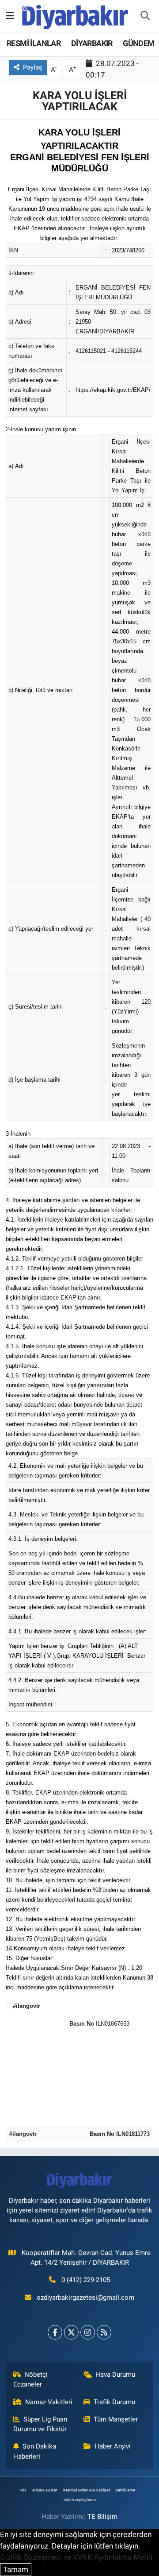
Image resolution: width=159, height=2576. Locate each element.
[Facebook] (55, 2332)
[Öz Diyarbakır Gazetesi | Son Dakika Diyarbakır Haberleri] (75, 15)
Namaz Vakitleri (49, 2402)
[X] (71, 2332)
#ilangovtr (23, 2134)
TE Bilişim (102, 2517)
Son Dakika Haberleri (35, 2451)
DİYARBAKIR (92, 43)
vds (23, 2490)
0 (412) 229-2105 (86, 2280)
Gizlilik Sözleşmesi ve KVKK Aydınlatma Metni (76, 2557)
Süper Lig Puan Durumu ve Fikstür (40, 2424)
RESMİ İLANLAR (34, 43)
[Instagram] (88, 2332)
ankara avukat (45, 2490)
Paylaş (33, 67)
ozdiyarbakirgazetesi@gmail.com (85, 2298)
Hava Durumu (115, 2375)
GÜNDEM (138, 43)
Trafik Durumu (114, 2402)
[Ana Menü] (10, 15)
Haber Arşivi (113, 2446)
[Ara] (145, 16)
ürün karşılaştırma (80, 2500)
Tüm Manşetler (116, 2419)
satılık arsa (125, 2490)
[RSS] (104, 2332)
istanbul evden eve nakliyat (86, 2490)
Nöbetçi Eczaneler (31, 2379)
